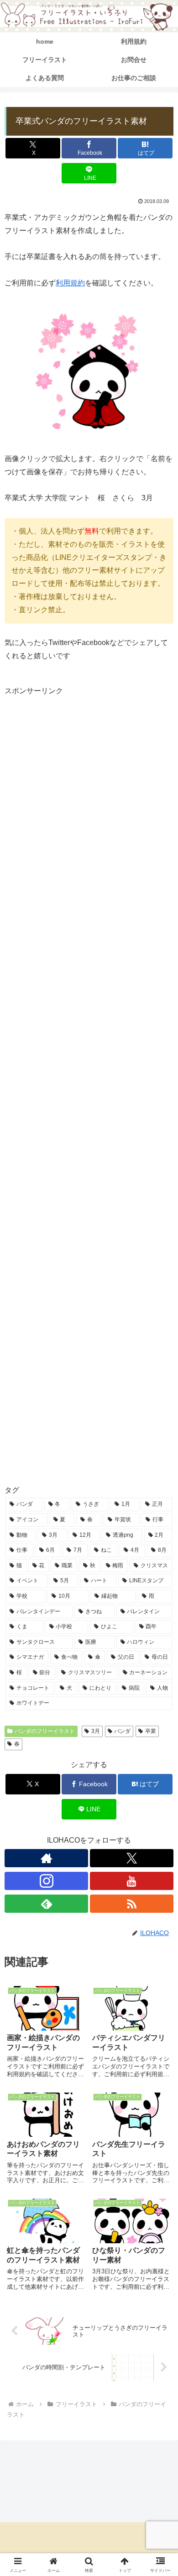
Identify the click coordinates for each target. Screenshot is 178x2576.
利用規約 (70, 283)
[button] (160, 1662)
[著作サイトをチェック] (46, 1858)
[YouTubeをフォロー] (132, 1881)
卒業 (151, 1731)
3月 (96, 1731)
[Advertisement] (89, 1084)
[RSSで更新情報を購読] (132, 1904)
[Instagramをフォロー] (46, 1881)
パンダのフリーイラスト (45, 1731)
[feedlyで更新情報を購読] (46, 1904)
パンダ (122, 1731)
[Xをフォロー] (132, 1858)
